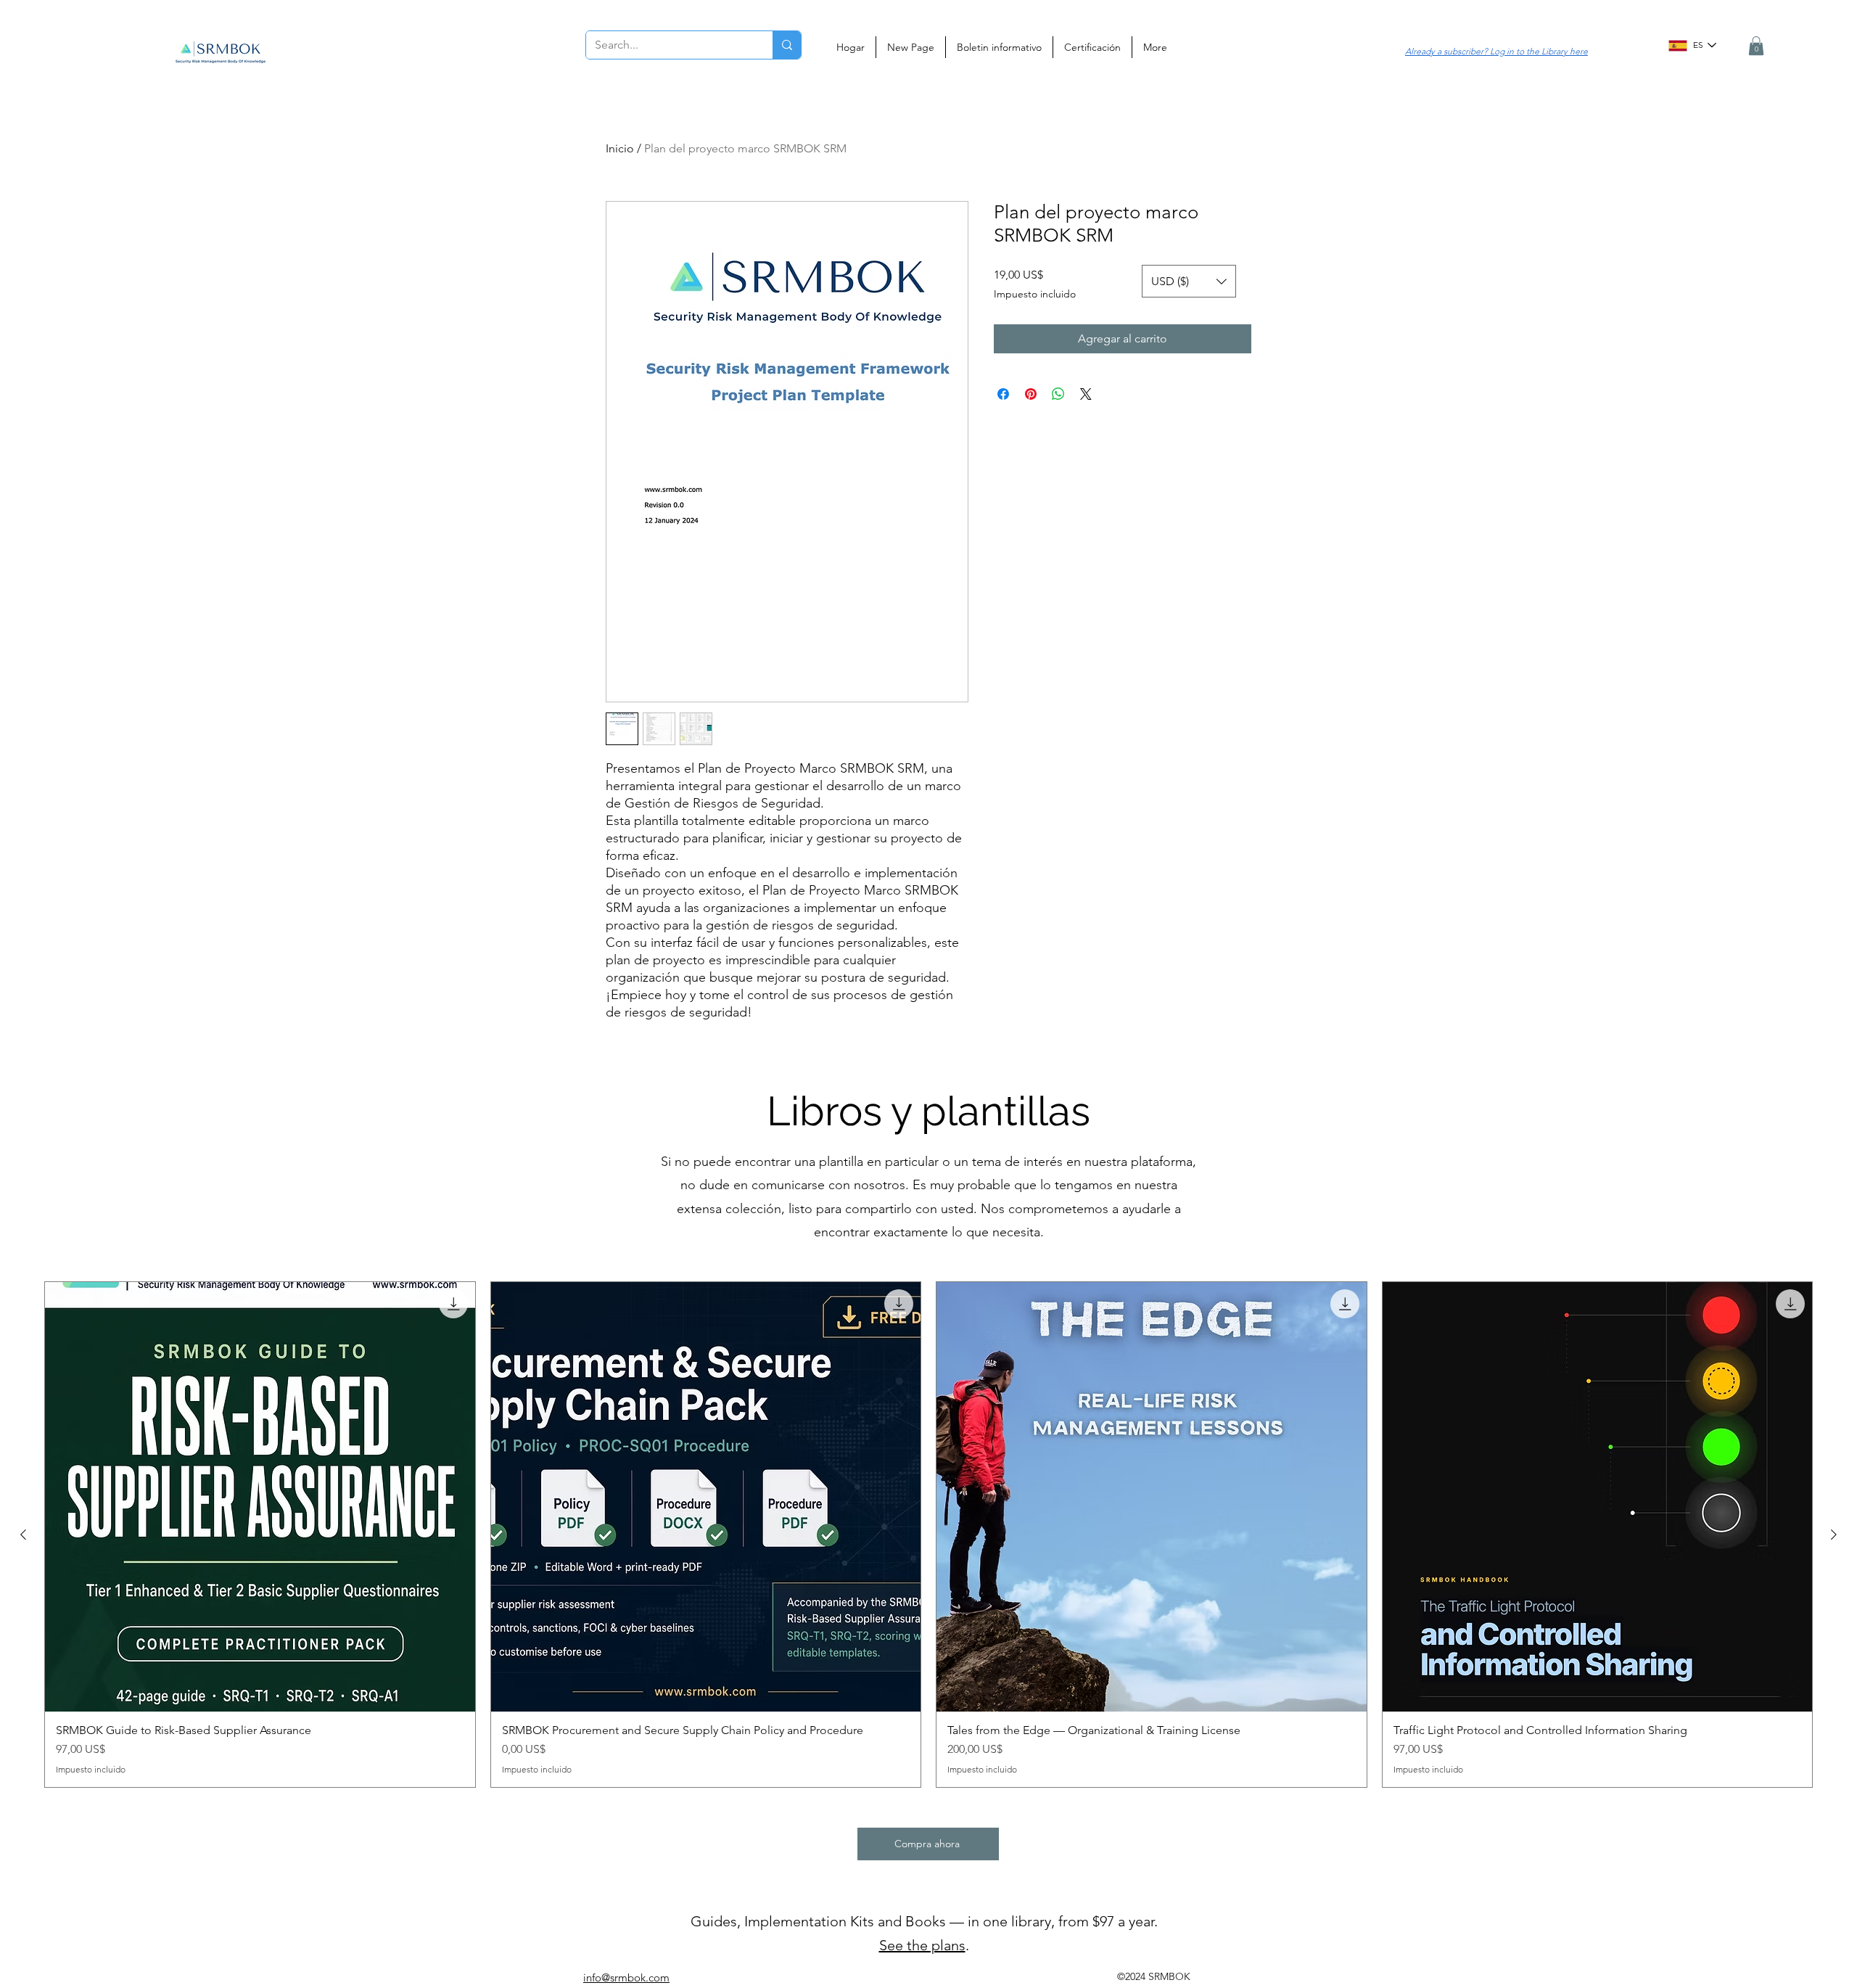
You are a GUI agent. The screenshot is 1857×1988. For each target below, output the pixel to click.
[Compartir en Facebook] (1003, 394)
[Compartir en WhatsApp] (1058, 394)
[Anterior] (23, 1535)
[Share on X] (1086, 394)
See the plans (922, 1945)
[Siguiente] (1834, 1535)
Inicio (620, 148)
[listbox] (1189, 281)
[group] (928, 1535)
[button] (1756, 46)
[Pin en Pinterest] (1031, 394)
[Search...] (787, 45)
